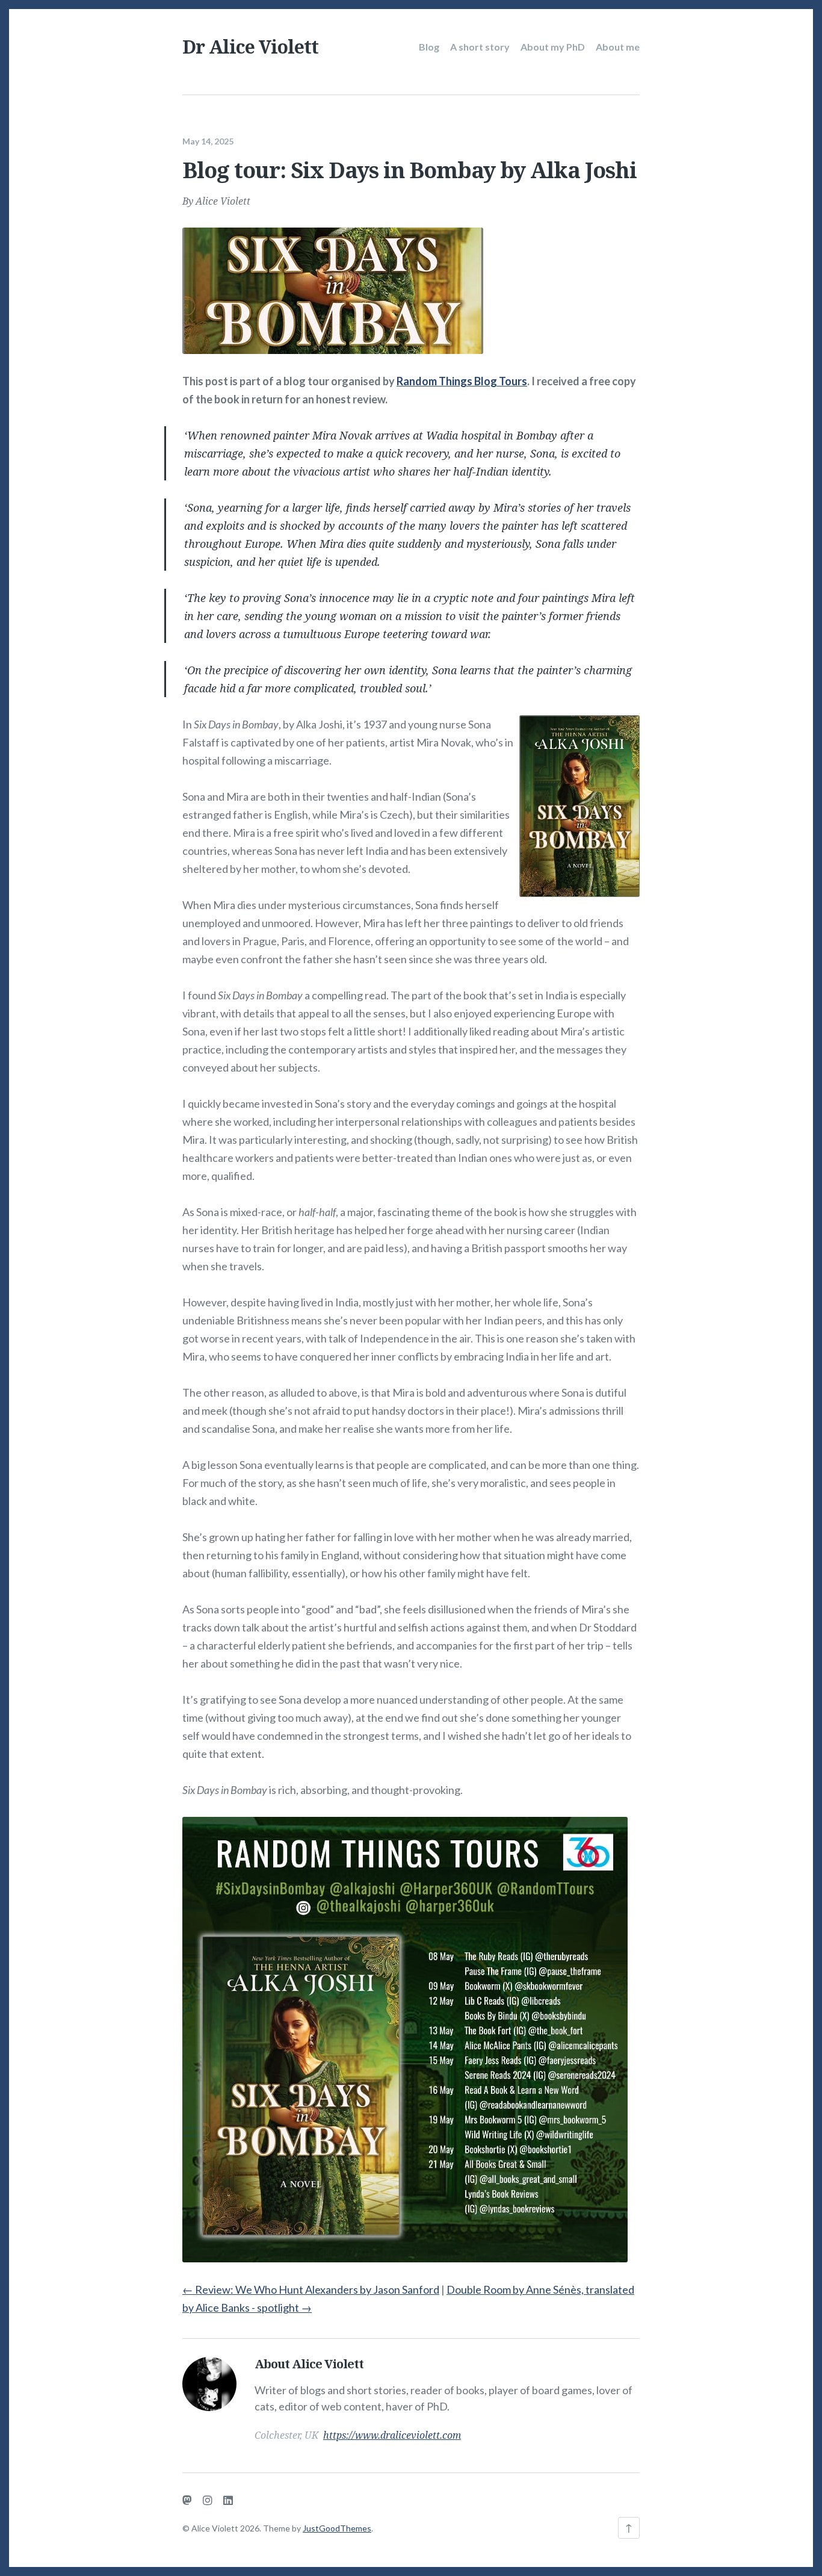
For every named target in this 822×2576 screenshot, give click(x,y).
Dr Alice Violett (250, 47)
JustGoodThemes (337, 2528)
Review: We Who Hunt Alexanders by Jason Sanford (311, 2289)
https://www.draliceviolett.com (392, 2435)
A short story (480, 47)
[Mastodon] (187, 2500)
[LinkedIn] (228, 2500)
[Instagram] (208, 2500)
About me (618, 47)
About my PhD (553, 47)
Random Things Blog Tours (462, 381)
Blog (429, 47)
